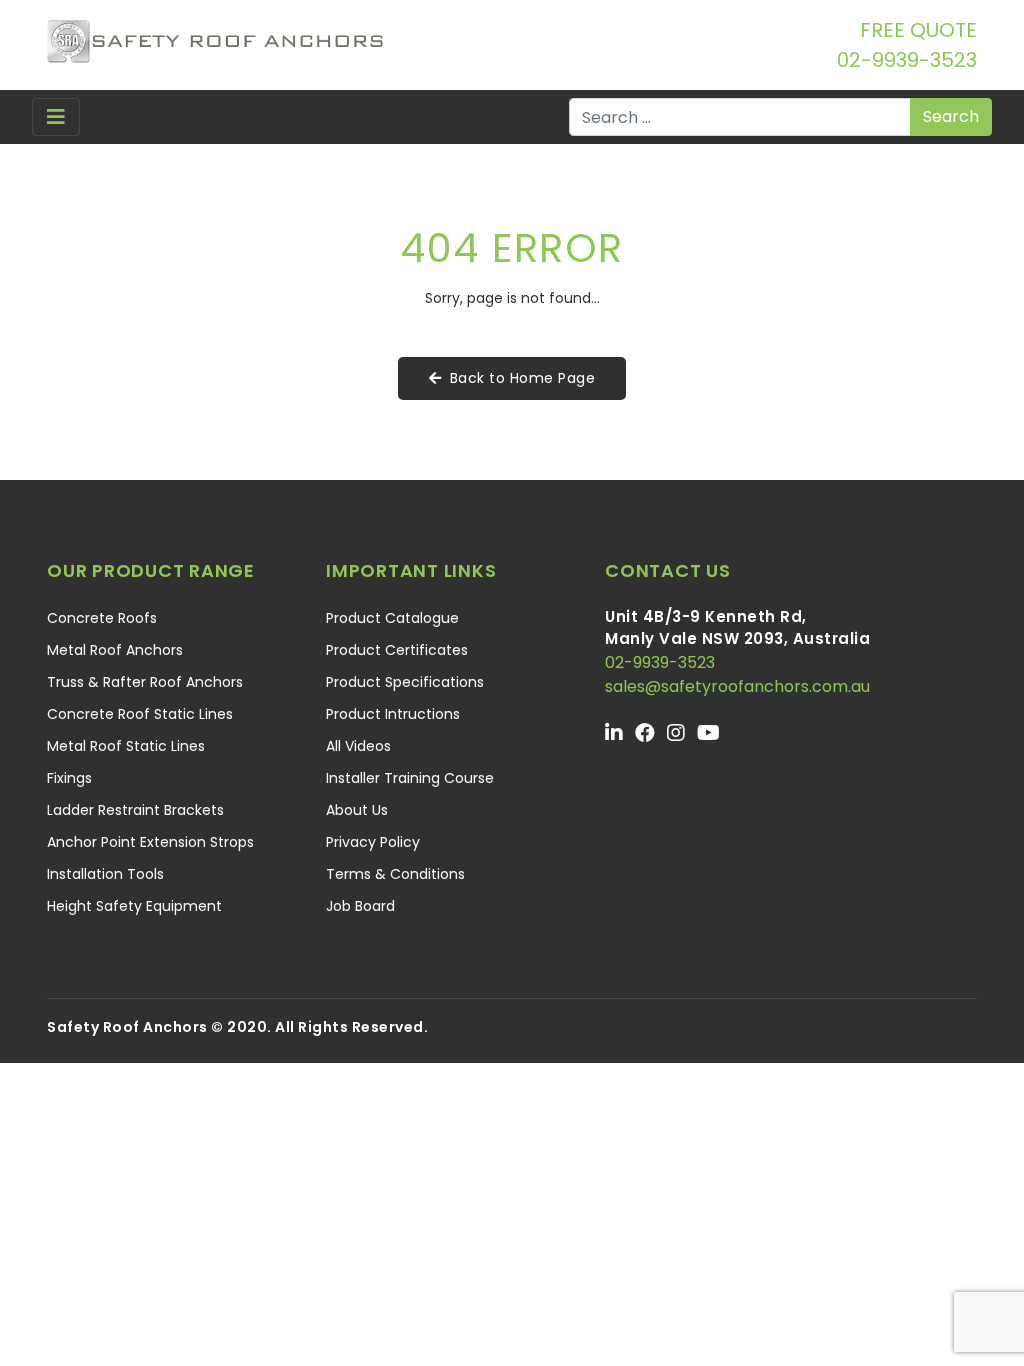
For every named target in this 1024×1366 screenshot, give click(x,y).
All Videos (358, 746)
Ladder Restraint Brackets (135, 810)
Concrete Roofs (102, 618)
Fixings (69, 778)
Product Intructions (393, 714)
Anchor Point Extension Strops (150, 842)
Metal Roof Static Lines (126, 746)
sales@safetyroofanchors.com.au (737, 686)
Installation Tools (105, 874)
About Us (357, 810)
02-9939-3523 (907, 60)
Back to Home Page (523, 378)
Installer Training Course (410, 778)
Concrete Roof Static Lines (140, 714)
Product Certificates (397, 650)
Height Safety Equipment (134, 906)
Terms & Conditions (395, 874)
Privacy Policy (373, 842)
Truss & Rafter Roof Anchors (145, 682)
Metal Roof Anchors (115, 650)
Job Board (360, 906)
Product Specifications (405, 682)
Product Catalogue (392, 618)
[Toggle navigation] (56, 117)
